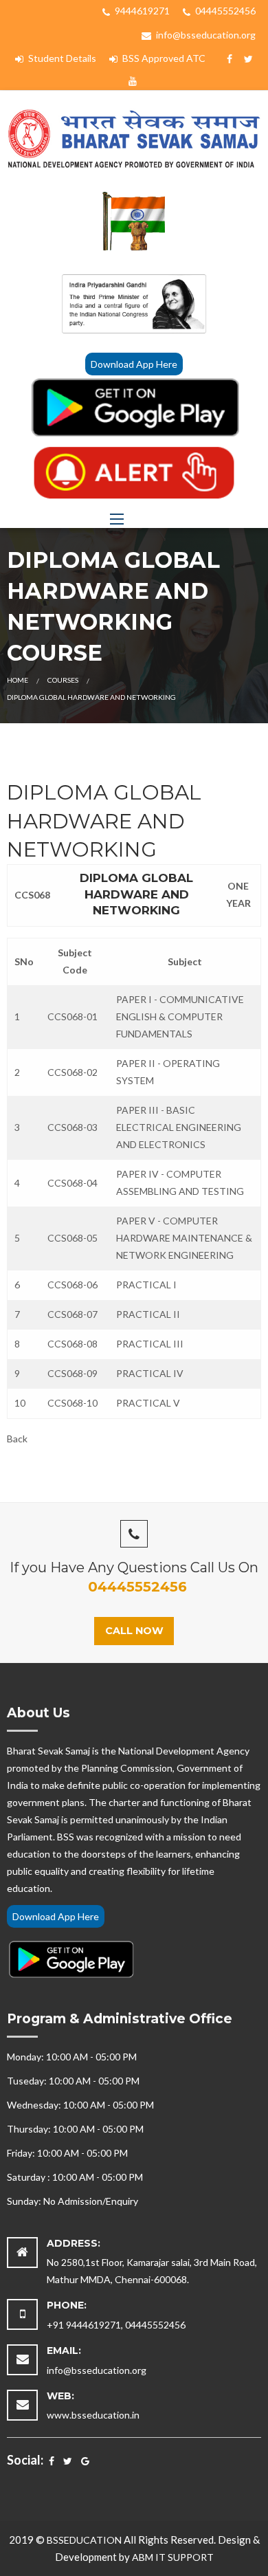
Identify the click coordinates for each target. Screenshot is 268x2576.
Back (17, 1439)
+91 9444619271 (84, 2325)
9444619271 (141, 11)
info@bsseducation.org (205, 35)
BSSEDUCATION (84, 2540)
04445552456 (224, 11)
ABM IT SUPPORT (173, 2557)
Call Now (134, 1631)
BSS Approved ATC (163, 58)
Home (18, 680)
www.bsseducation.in (93, 2415)
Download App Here (134, 364)
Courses (63, 680)
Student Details (61, 58)
